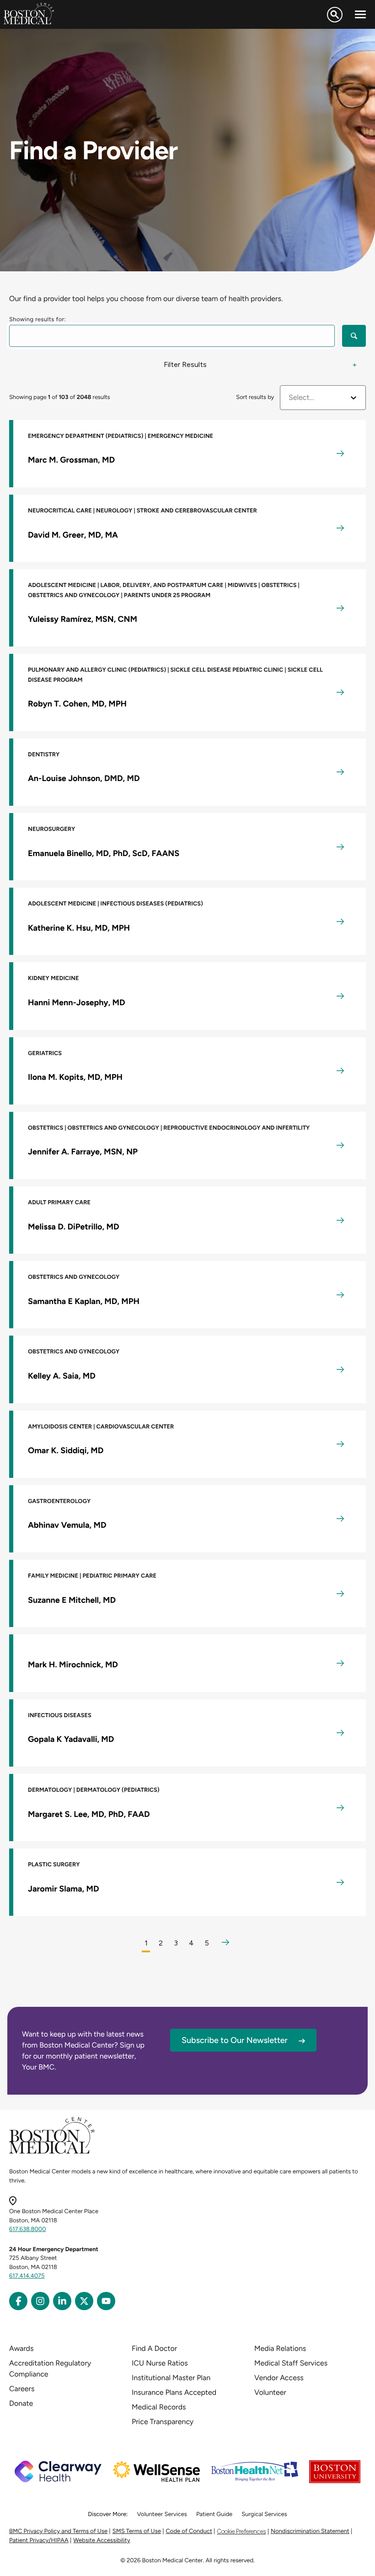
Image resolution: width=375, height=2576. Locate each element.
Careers (22, 2389)
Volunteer (270, 2392)
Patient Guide (214, 2514)
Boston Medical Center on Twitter (84, 2301)
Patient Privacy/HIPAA (39, 2541)
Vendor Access (279, 2378)
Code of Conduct (189, 2531)
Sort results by (255, 397)
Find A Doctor (154, 2348)
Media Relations (280, 2348)
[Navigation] (360, 15)
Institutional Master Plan (171, 2378)
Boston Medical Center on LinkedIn (62, 2301)
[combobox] (289, 398)
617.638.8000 (28, 2229)
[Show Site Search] (335, 15)
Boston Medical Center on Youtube (106, 2301)
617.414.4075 (27, 2276)
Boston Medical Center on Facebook (18, 2301)
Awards (21, 2348)
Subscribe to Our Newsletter (235, 2040)
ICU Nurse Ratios (160, 2363)
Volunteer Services (162, 2514)
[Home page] (52, 2152)
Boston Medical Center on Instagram (40, 2301)
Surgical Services (264, 2514)
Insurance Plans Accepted (174, 2392)
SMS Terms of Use (137, 2531)
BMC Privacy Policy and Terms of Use (58, 2531)
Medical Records (159, 2407)
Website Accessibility (102, 2541)
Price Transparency (163, 2422)
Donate (21, 2403)
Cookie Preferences (241, 2531)
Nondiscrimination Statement (310, 2531)
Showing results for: (37, 320)
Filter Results (185, 364)
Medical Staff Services (291, 2363)
